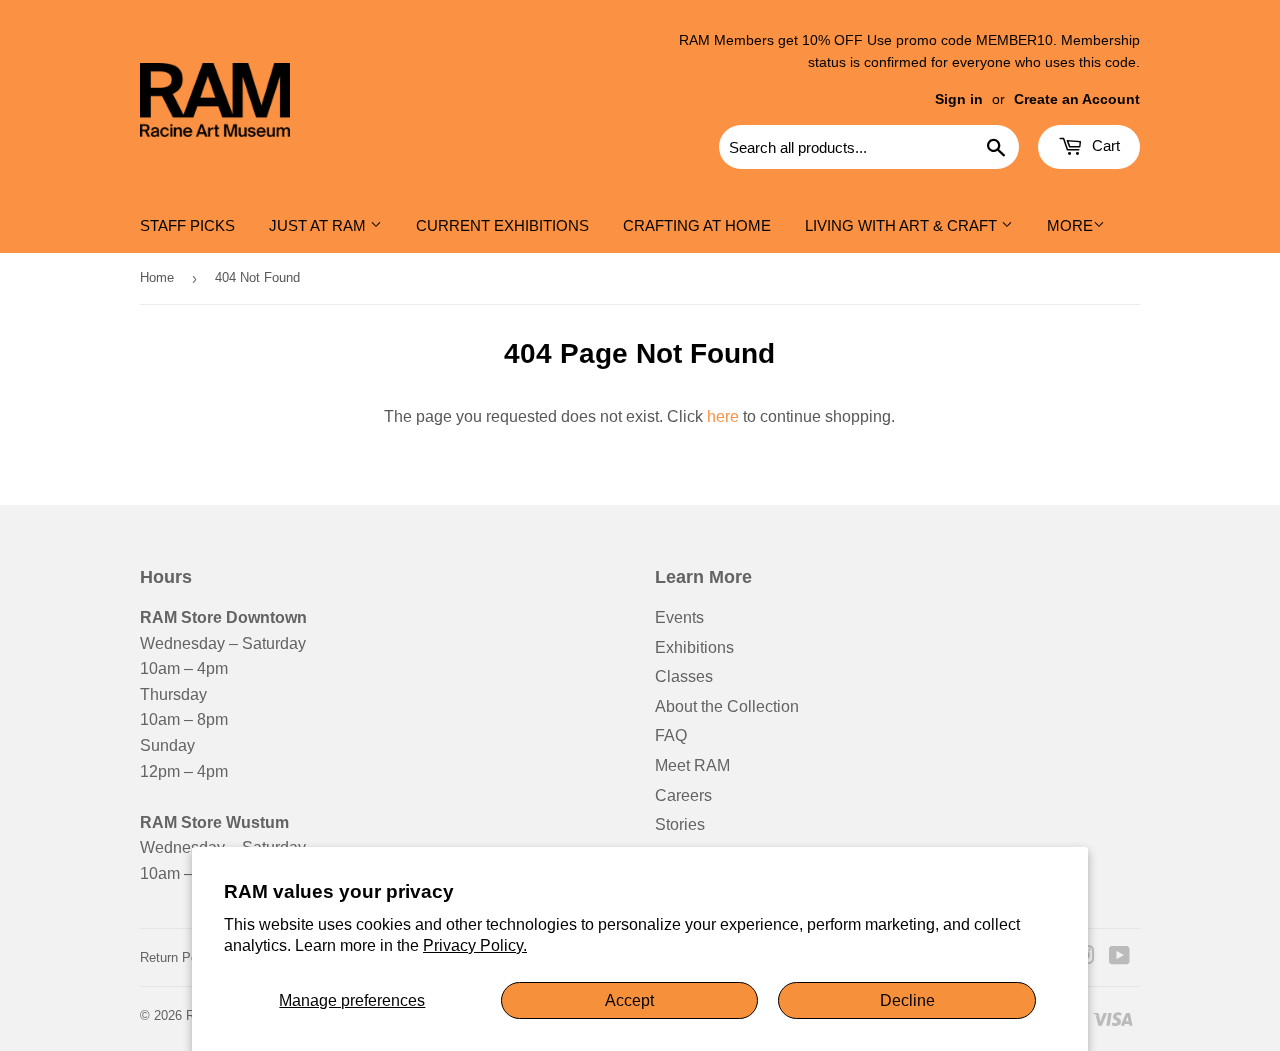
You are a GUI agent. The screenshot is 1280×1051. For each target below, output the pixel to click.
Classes (684, 676)
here (723, 416)
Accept (629, 1000)
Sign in (959, 99)
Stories (680, 824)
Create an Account (1077, 99)
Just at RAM (319, 225)
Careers (683, 795)
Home (157, 277)
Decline (907, 1000)
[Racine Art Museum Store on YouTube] (1119, 957)
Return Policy (179, 957)
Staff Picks (187, 225)
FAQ (671, 735)
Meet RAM (692, 765)
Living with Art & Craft (903, 225)
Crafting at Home (697, 225)
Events (679, 617)
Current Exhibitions (502, 225)
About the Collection (727, 706)
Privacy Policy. (475, 945)
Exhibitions (694, 647)
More (1070, 225)
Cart (1104, 145)
